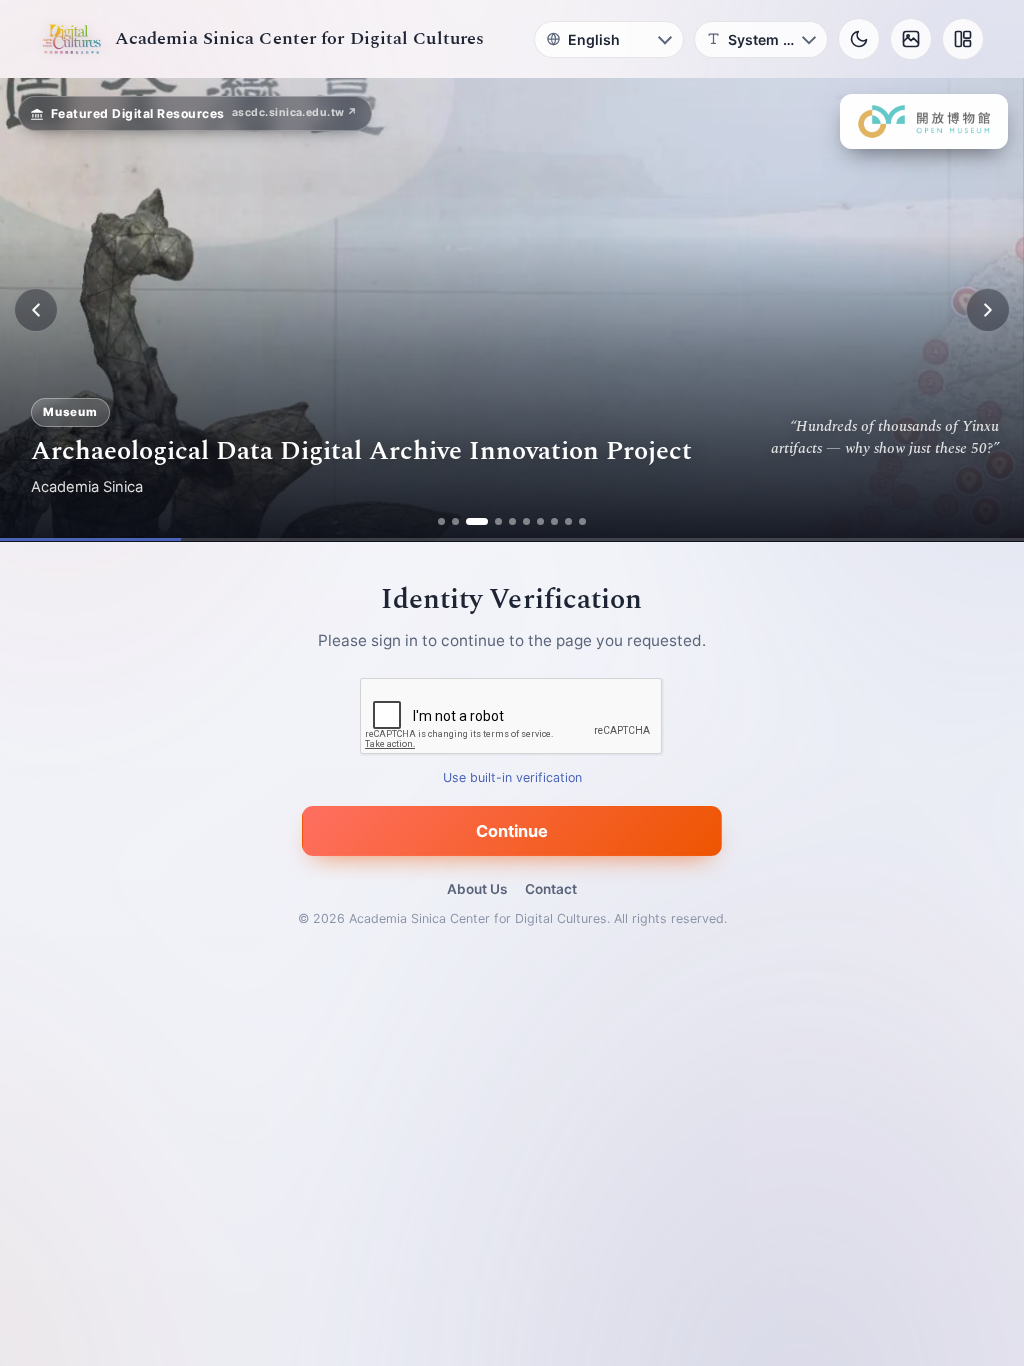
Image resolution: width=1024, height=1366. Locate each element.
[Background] (911, 39)
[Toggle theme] (859, 39)
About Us (477, 889)
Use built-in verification (512, 778)
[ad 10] (582, 521)
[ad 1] (441, 521)
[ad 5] (512, 521)
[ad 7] (540, 521)
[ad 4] (498, 521)
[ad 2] (455, 521)
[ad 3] (477, 521)
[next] (988, 310)
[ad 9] (568, 521)
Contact (551, 889)
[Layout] (963, 39)
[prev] (36, 310)
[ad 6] (526, 521)
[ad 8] (554, 521)
